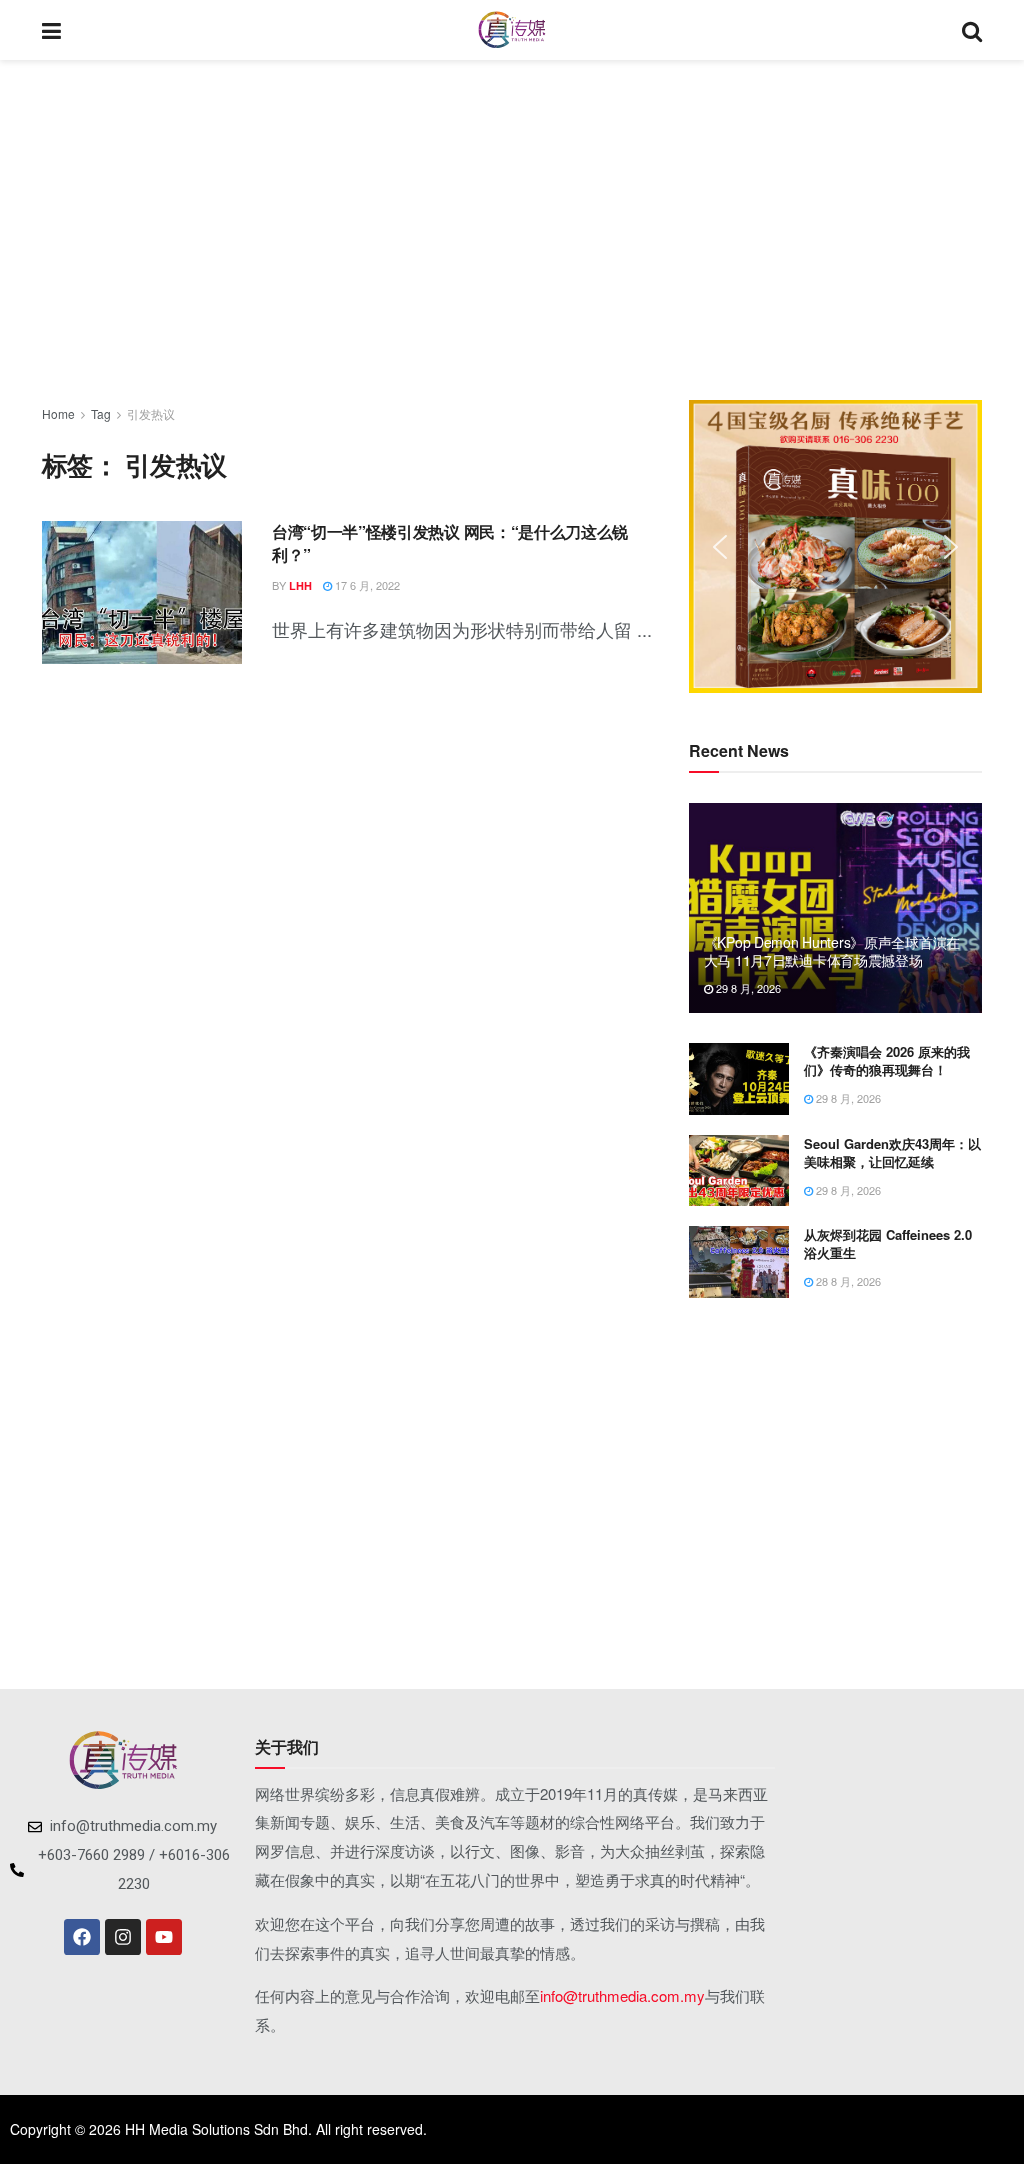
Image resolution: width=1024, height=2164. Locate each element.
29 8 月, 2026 (747, 988)
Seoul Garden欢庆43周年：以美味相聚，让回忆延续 (892, 1152)
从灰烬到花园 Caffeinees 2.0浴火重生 (888, 1243)
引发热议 (151, 413)
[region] (835, 546)
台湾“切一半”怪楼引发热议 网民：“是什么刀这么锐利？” (450, 542)
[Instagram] (123, 1937)
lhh (300, 585)
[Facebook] (82, 1937)
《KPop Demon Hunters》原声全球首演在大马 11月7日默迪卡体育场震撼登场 (832, 951)
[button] (720, 547)
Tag (101, 413)
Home (58, 413)
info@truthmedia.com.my (622, 1995)
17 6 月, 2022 (366, 585)
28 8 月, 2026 (847, 1281)
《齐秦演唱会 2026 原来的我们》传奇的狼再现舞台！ (887, 1060)
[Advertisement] (512, 230)
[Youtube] (164, 1937)
